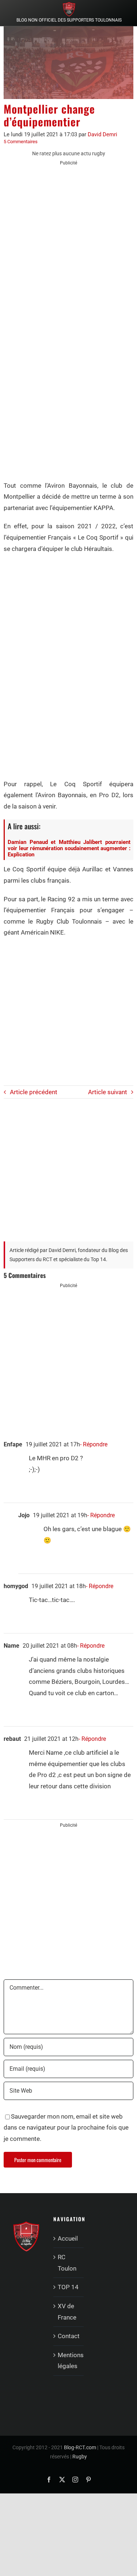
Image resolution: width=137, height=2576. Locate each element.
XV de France (67, 2312)
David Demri (102, 134)
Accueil (68, 2238)
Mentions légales (69, 2361)
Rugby (80, 2457)
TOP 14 (68, 2287)
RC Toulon (67, 2263)
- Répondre (94, 1444)
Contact (69, 2336)
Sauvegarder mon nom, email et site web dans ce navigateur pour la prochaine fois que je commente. (66, 2128)
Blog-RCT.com (80, 2447)
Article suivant (108, 1092)
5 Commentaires (21, 142)
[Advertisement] (68, 243)
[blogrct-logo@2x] (69, 5)
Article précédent (34, 1092)
